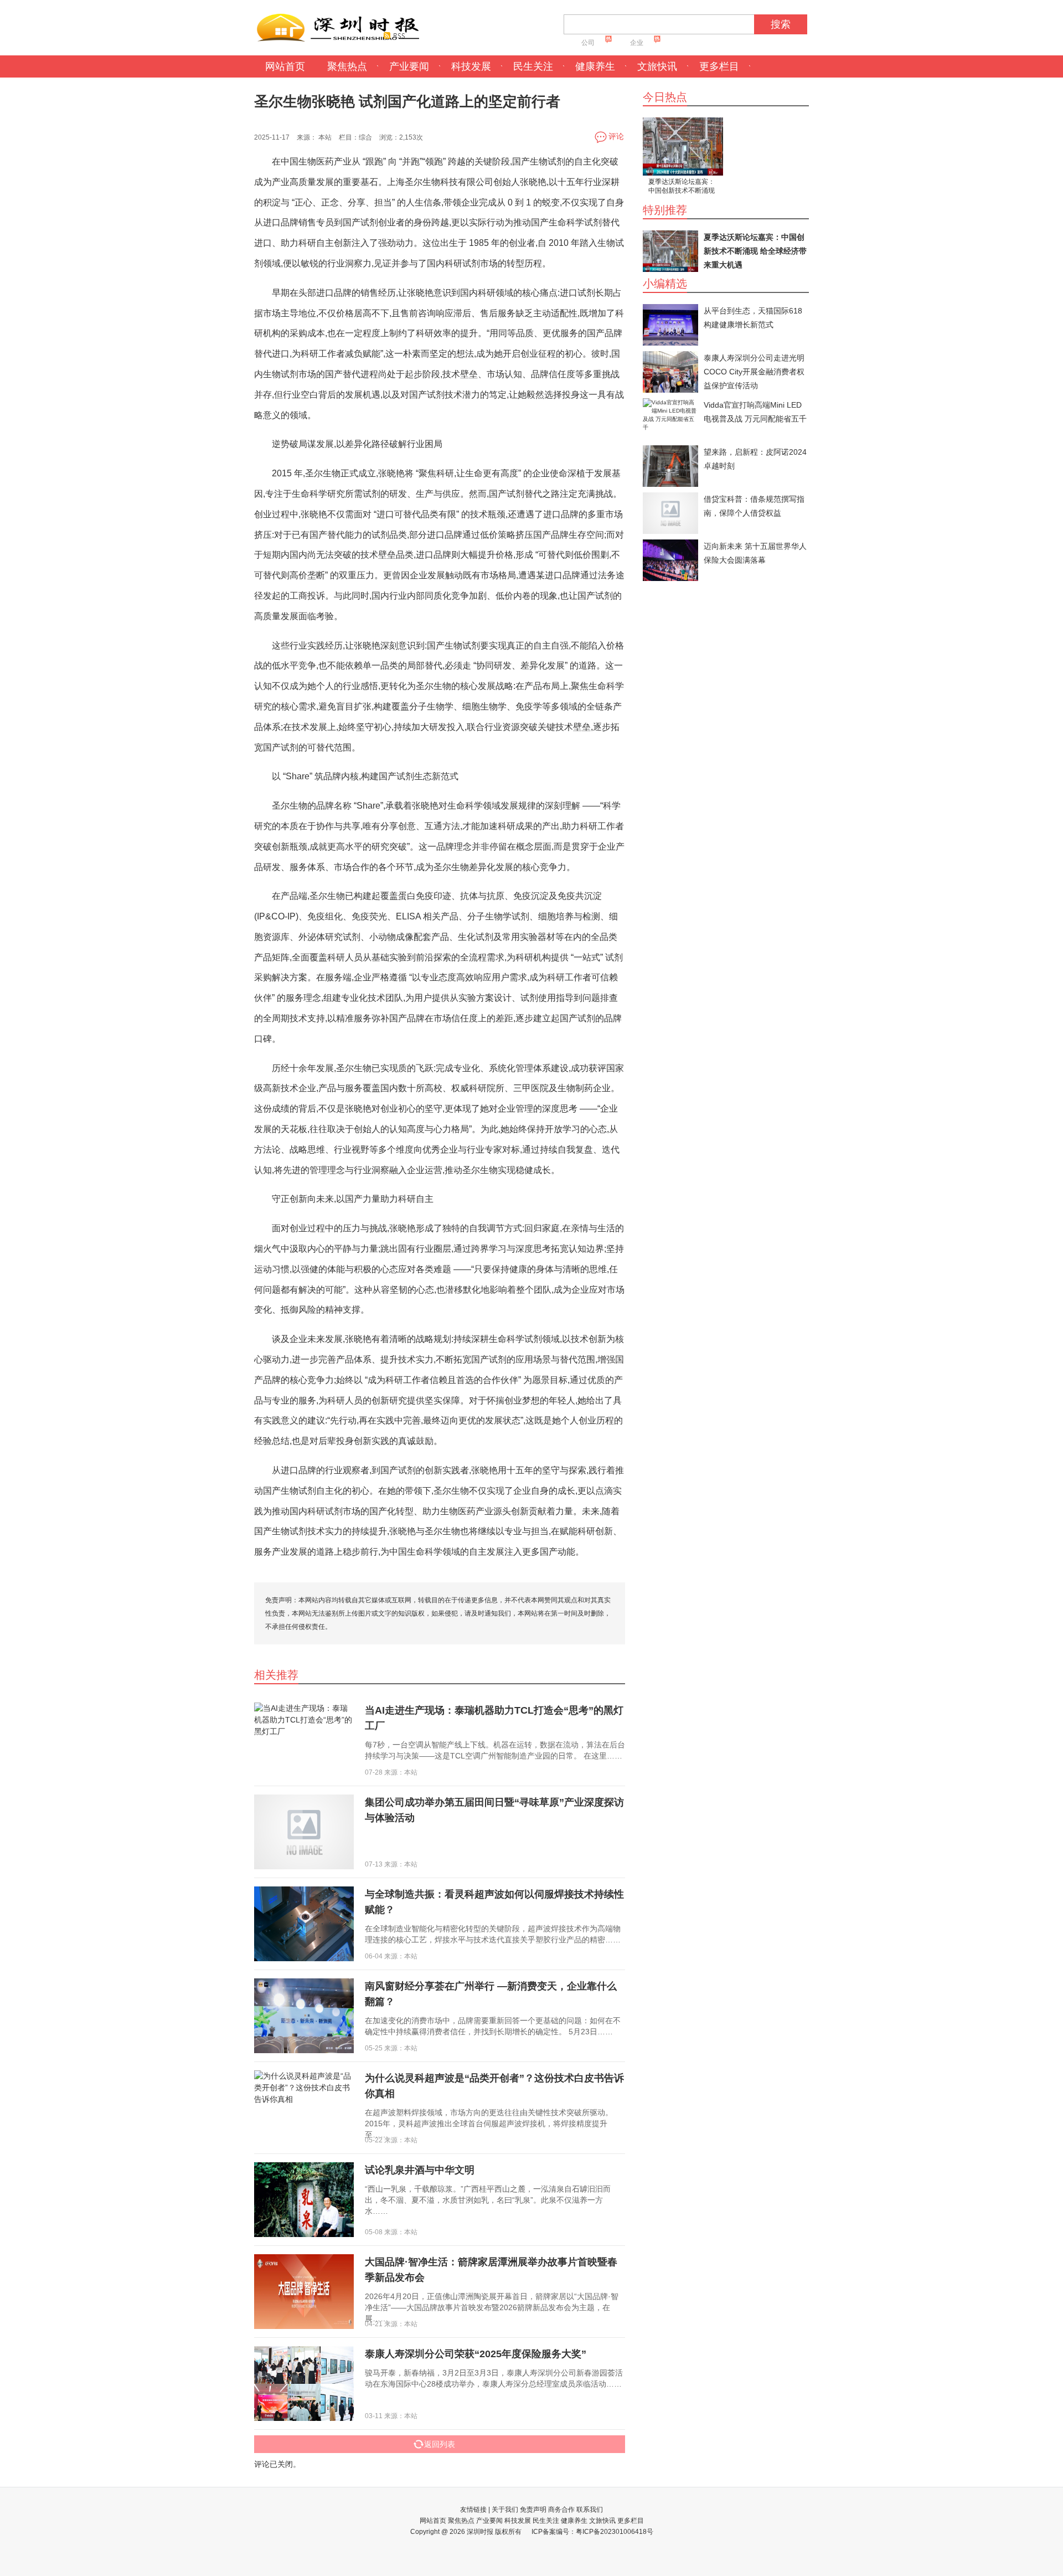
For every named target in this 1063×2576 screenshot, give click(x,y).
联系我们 (590, 2510)
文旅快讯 (657, 66)
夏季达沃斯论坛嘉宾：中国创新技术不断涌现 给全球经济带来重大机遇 (682, 187)
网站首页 (285, 66)
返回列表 (440, 2444)
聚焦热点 (347, 66)
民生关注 (533, 66)
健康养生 (595, 66)
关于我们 (505, 2510)
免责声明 (533, 2510)
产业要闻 (409, 66)
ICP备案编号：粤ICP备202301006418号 (592, 2532)
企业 (637, 43)
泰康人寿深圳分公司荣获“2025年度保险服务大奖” (476, 2354)
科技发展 (471, 66)
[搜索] (758, 27)
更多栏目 (719, 66)
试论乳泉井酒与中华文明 (420, 2170)
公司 (588, 43)
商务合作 (561, 2510)
